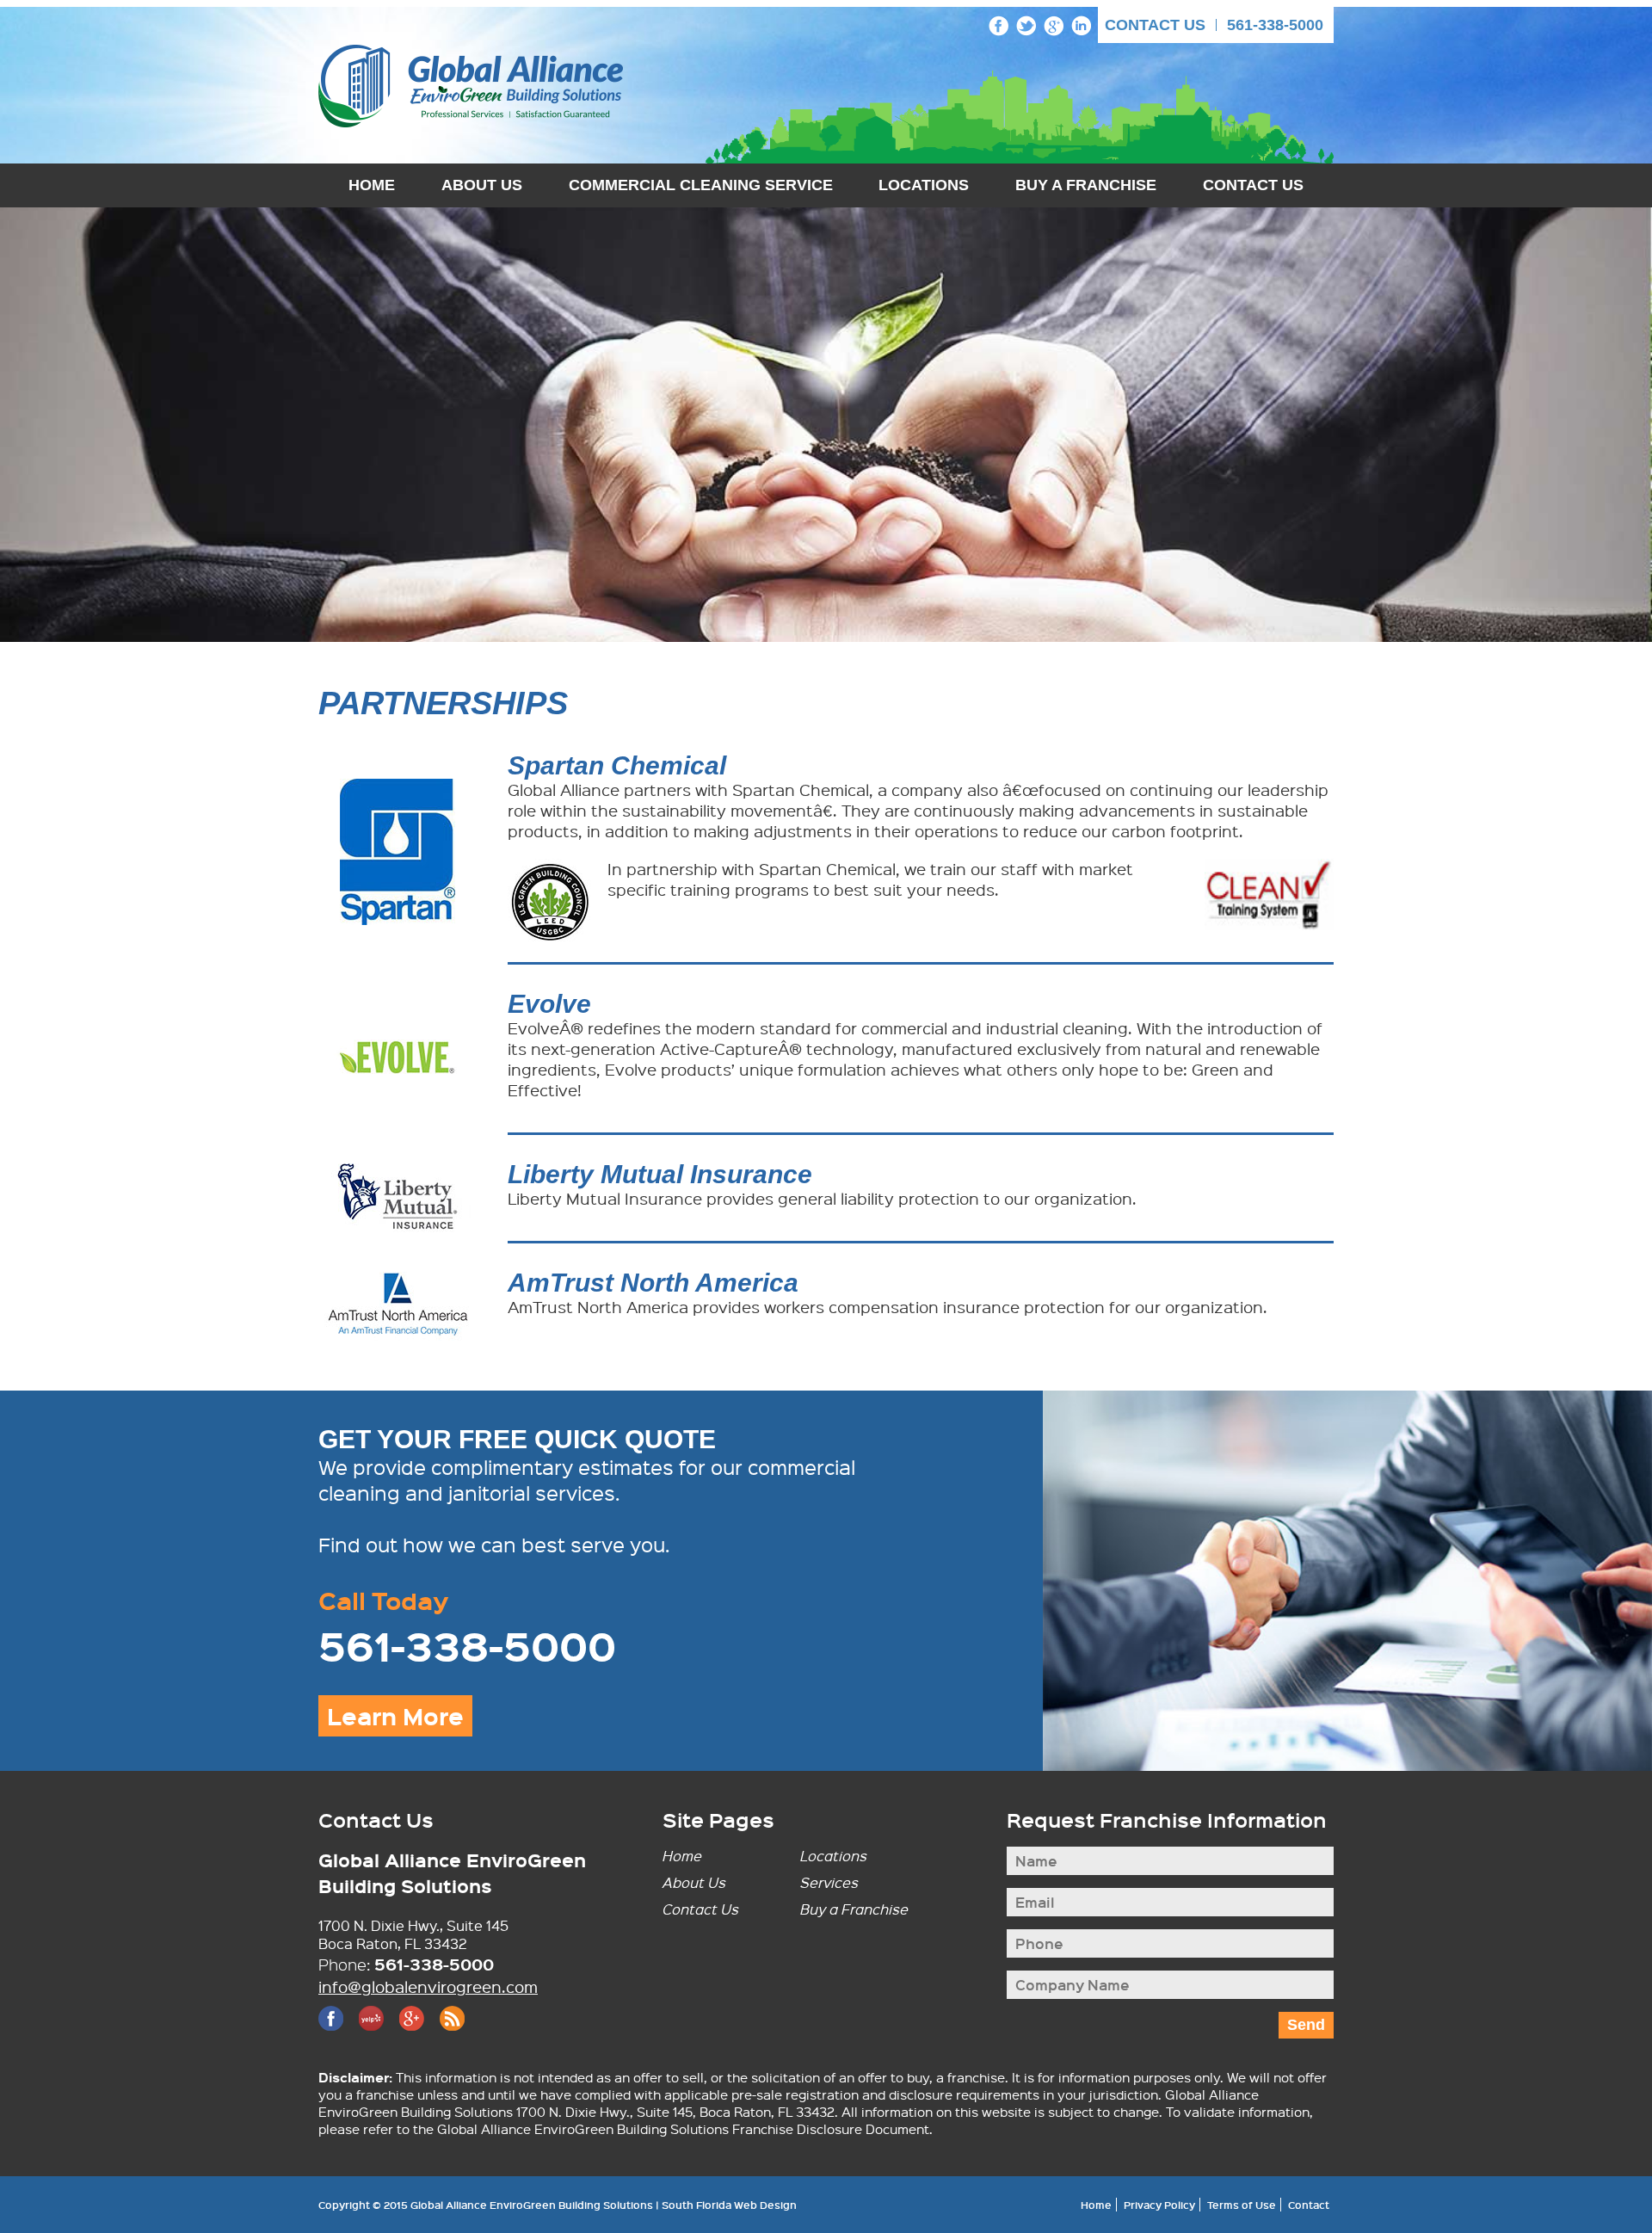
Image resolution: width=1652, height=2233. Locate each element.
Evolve (549, 1004)
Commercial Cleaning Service (701, 185)
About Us (482, 185)
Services (829, 1882)
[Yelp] (371, 2018)
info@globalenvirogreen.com (428, 1986)
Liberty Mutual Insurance (660, 1174)
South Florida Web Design (729, 2205)
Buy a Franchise (854, 1909)
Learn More (395, 1716)
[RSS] (452, 2018)
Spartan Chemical (617, 765)
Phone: (344, 1965)
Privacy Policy (1159, 2205)
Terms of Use (1242, 2205)
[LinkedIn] (1081, 26)
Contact (1309, 2205)
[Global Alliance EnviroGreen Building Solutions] (471, 86)
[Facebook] (999, 26)
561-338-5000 (1275, 25)
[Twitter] (1026, 26)
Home (372, 185)
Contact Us (1155, 25)
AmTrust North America (653, 1283)
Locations (924, 185)
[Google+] (1054, 26)
